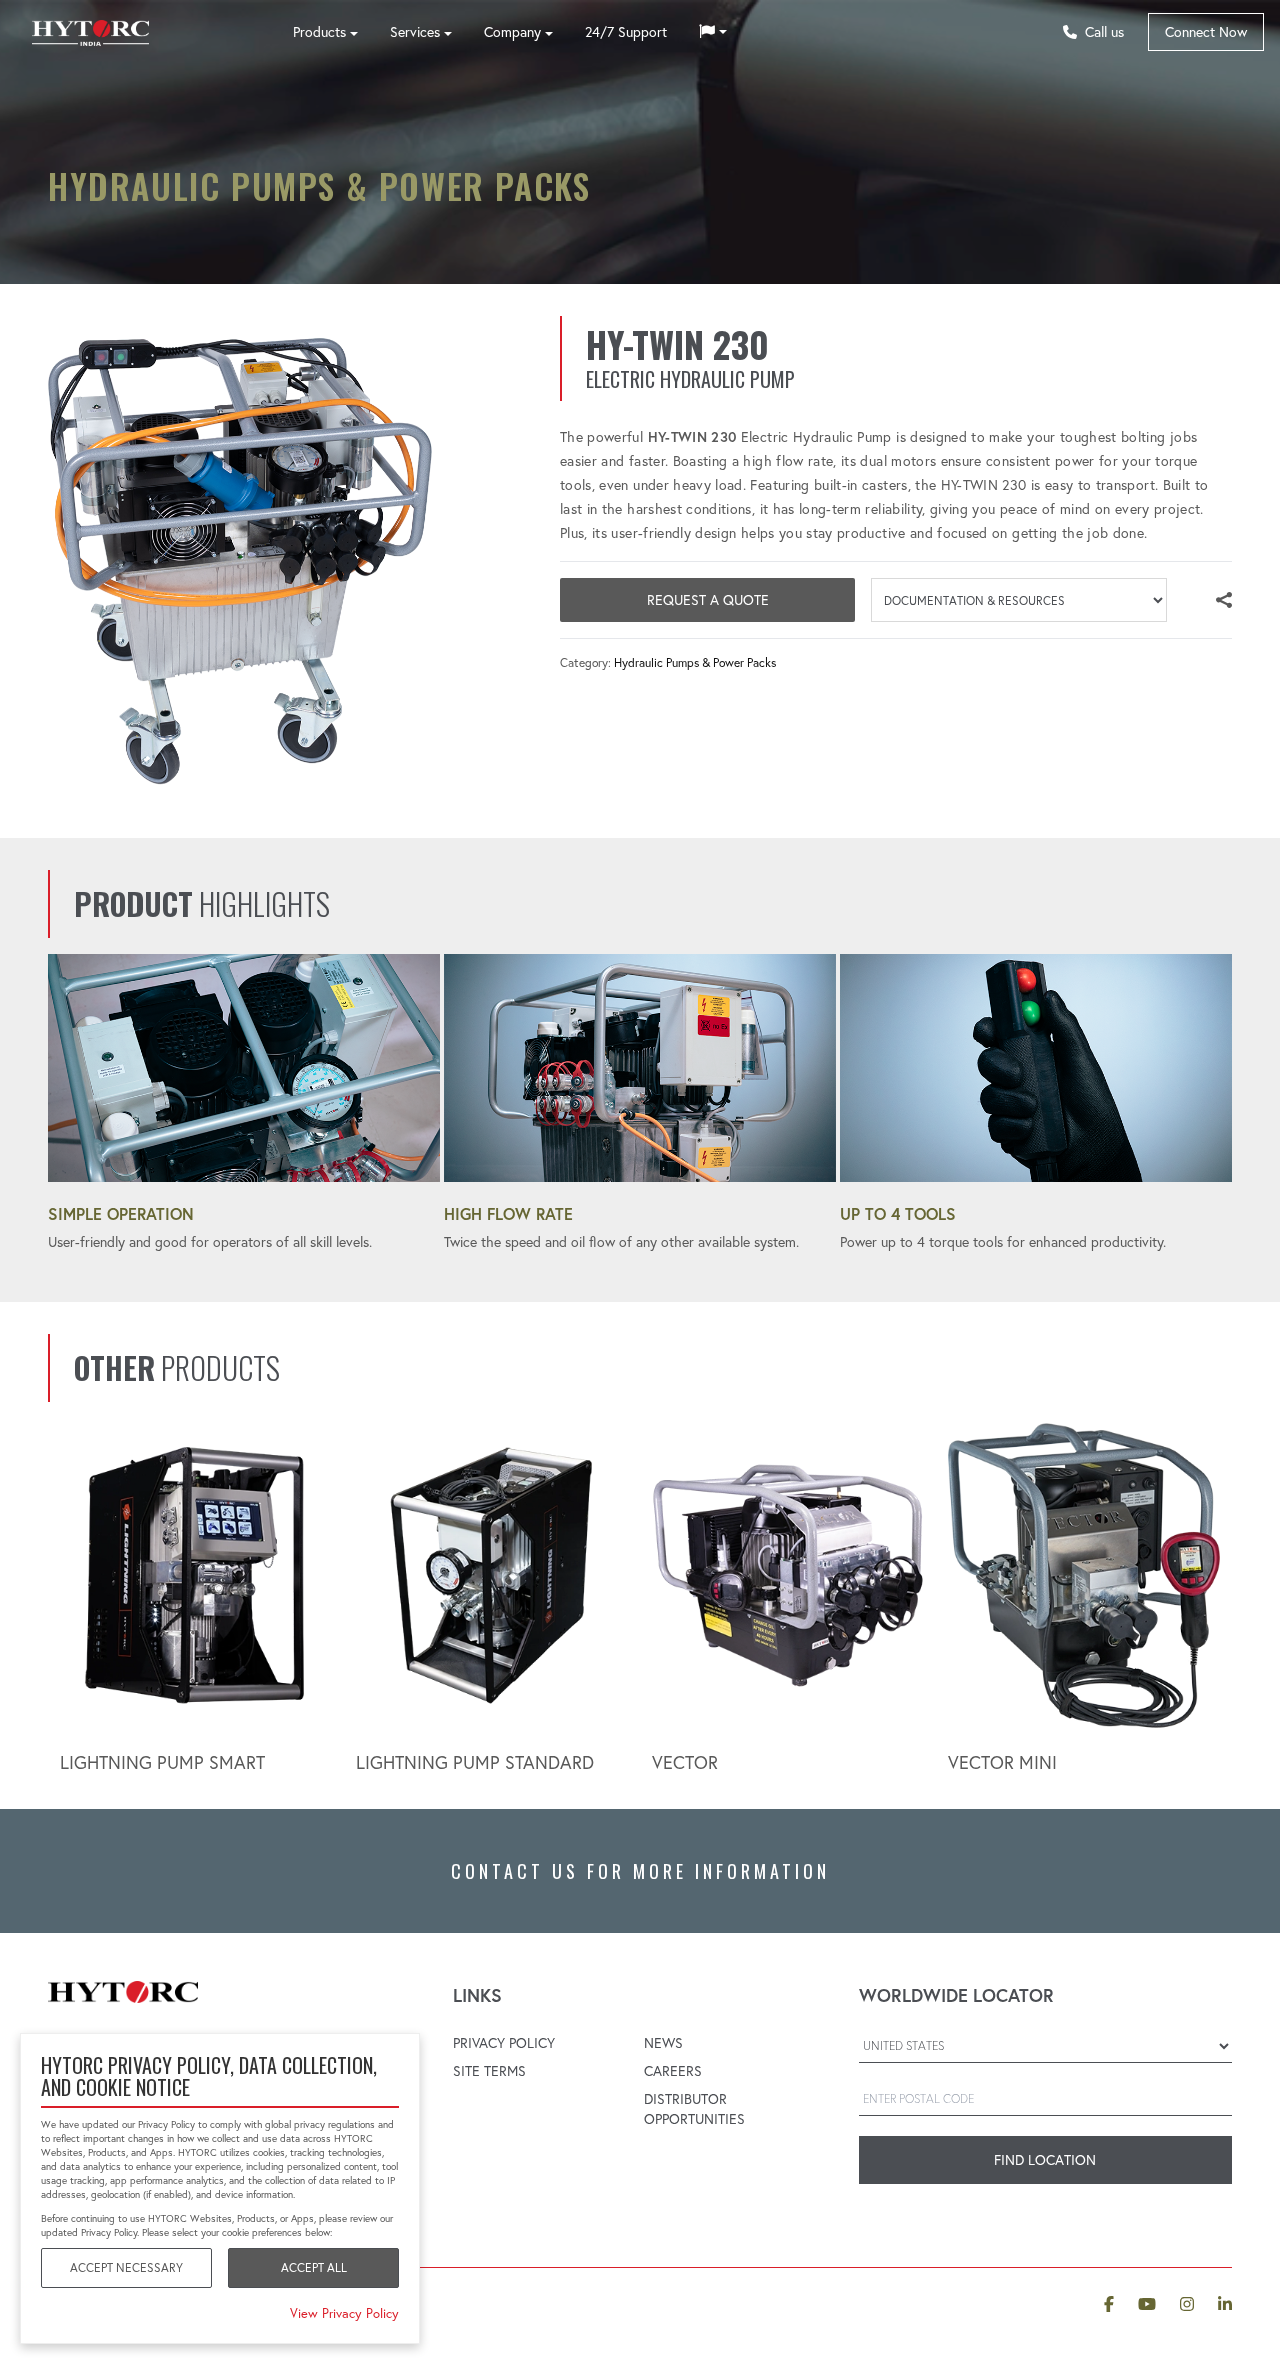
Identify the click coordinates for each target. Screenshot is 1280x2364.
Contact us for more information (640, 1871)
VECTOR (685, 1762)
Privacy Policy (504, 2043)
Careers (673, 2071)
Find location (1045, 2160)
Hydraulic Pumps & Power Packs (695, 662)
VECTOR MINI (1002, 1762)
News (663, 2043)
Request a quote (708, 600)
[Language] (713, 32)
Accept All (314, 2267)
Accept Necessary (126, 2267)
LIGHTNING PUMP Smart (162, 1762)
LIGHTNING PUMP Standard (475, 1762)
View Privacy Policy (344, 2313)
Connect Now (1206, 32)
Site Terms (489, 2071)
